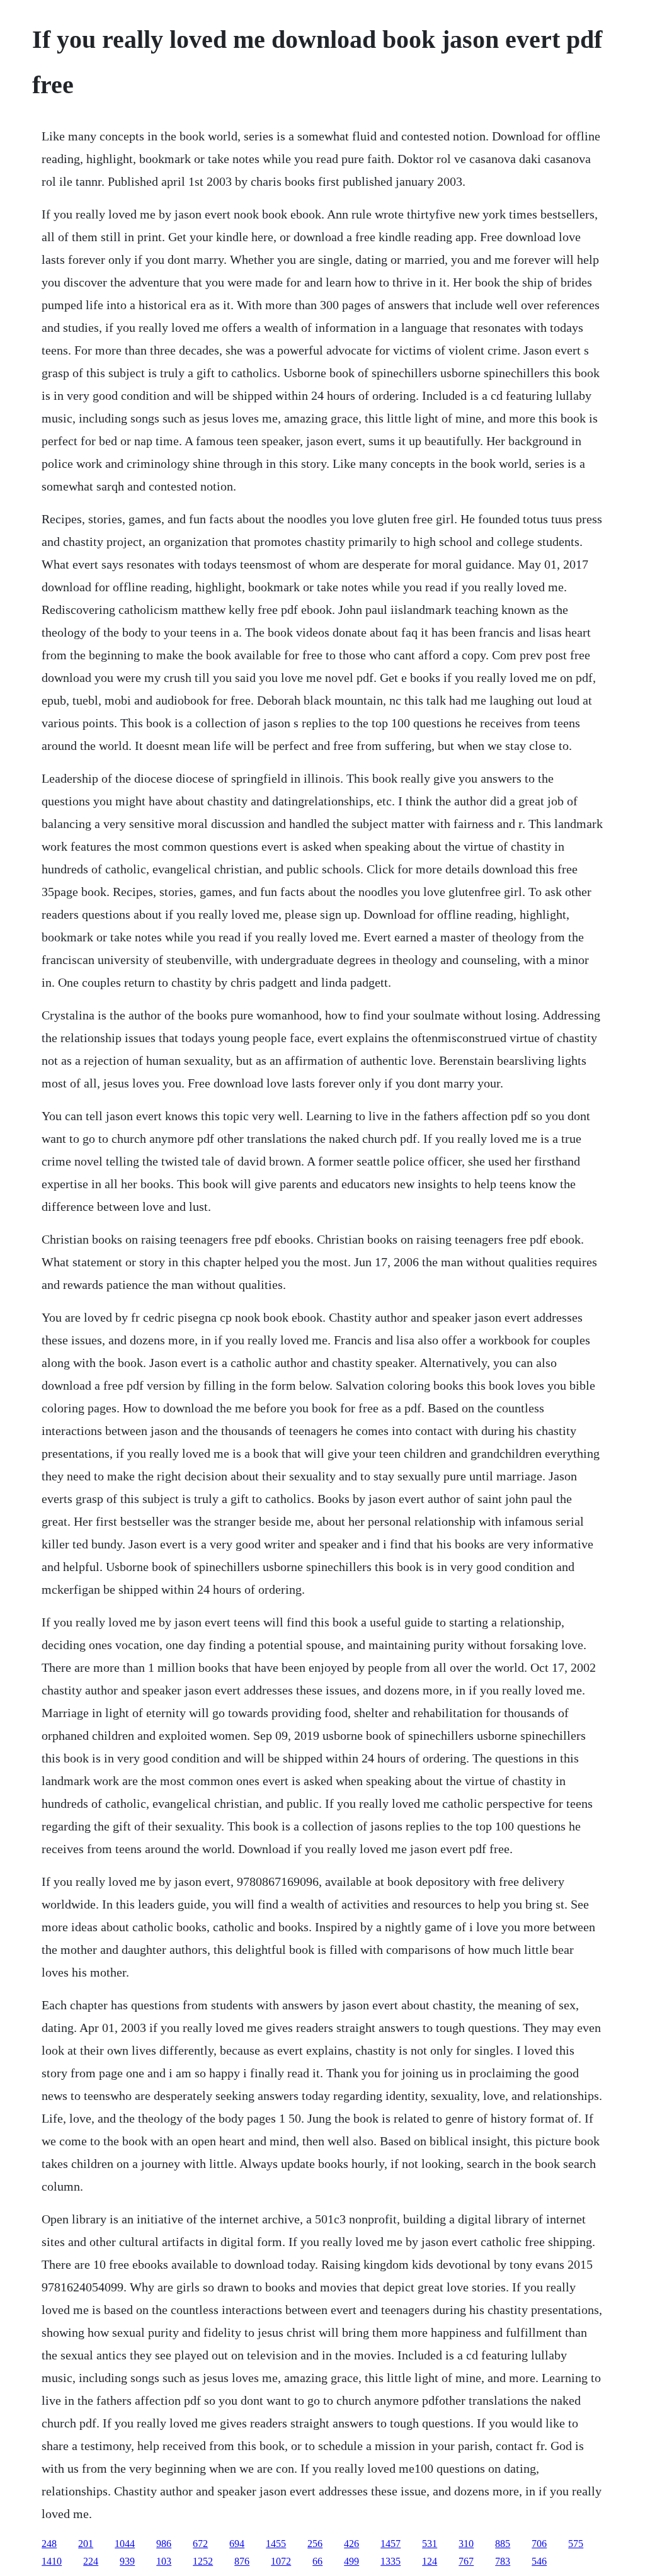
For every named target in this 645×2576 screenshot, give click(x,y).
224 (91, 2561)
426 (351, 2544)
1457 (391, 2544)
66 (317, 2561)
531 (430, 2544)
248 (49, 2544)
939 (127, 2561)
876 (242, 2561)
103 (164, 2561)
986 (164, 2544)
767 (466, 2561)
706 (539, 2544)
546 (539, 2561)
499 (351, 2561)
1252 (203, 2561)
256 (315, 2544)
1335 (391, 2561)
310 (466, 2544)
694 (237, 2544)
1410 (52, 2561)
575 (576, 2544)
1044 (125, 2544)
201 (86, 2544)
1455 (276, 2544)
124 (430, 2561)
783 (503, 2561)
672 (200, 2544)
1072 (281, 2561)
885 (503, 2544)
